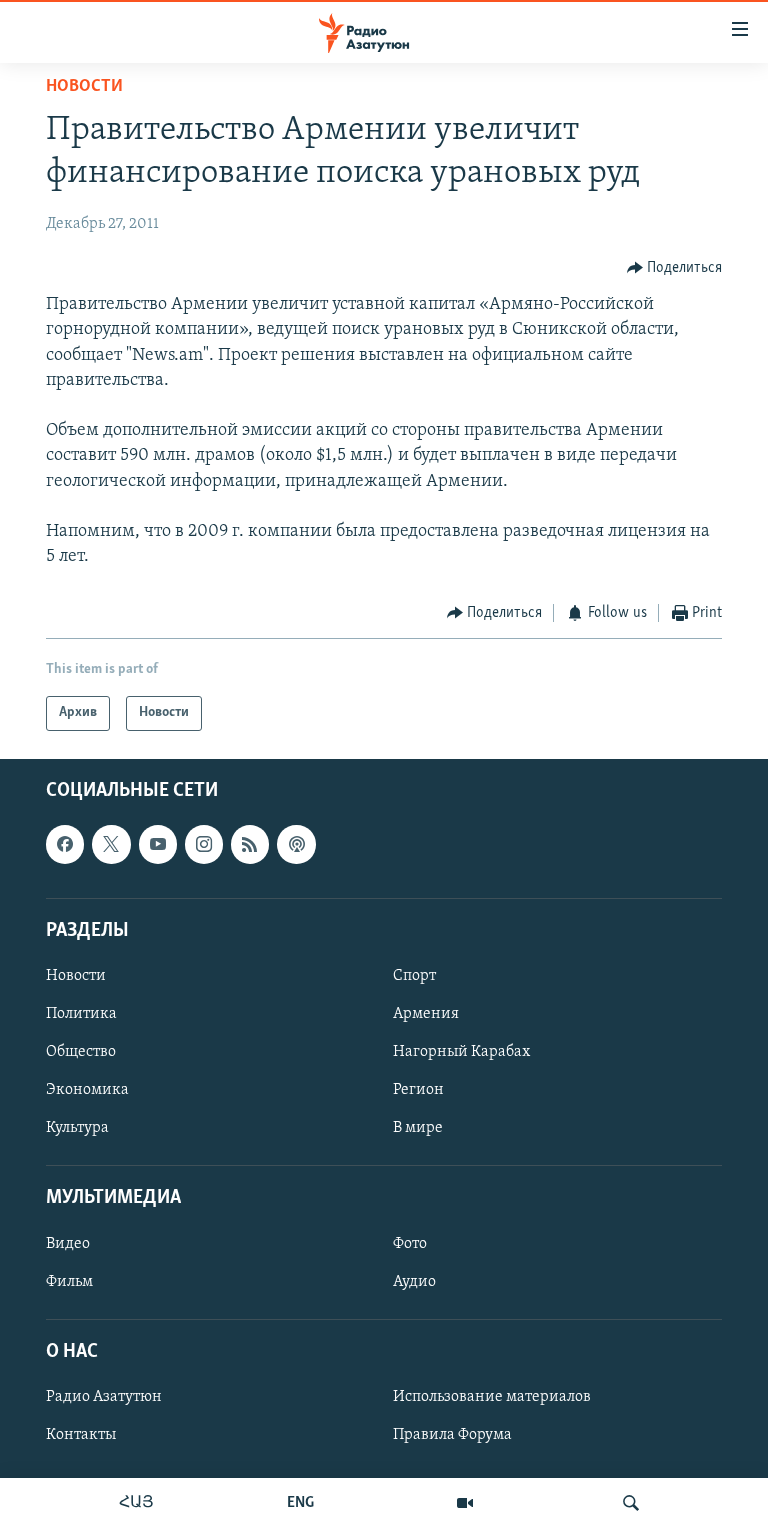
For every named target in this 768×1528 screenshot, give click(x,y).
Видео (68, 1243)
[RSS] (250, 844)
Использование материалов (492, 1397)
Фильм (69, 1281)
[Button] (675, 268)
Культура (77, 1128)
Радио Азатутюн (104, 1397)
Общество (81, 1052)
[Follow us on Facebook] (65, 844)
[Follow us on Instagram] (204, 844)
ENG (300, 1503)
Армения (426, 1014)
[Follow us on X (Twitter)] (111, 844)
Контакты (81, 1435)
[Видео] (465, 1503)
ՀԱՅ (136, 1503)
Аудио (414, 1281)
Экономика (87, 1090)
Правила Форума (452, 1435)
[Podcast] (296, 844)
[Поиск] (631, 1503)
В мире (418, 1128)
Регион (418, 1090)
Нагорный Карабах (461, 1052)
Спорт (414, 976)
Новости (84, 87)
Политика (81, 1014)
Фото (410, 1243)
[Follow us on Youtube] (158, 844)
